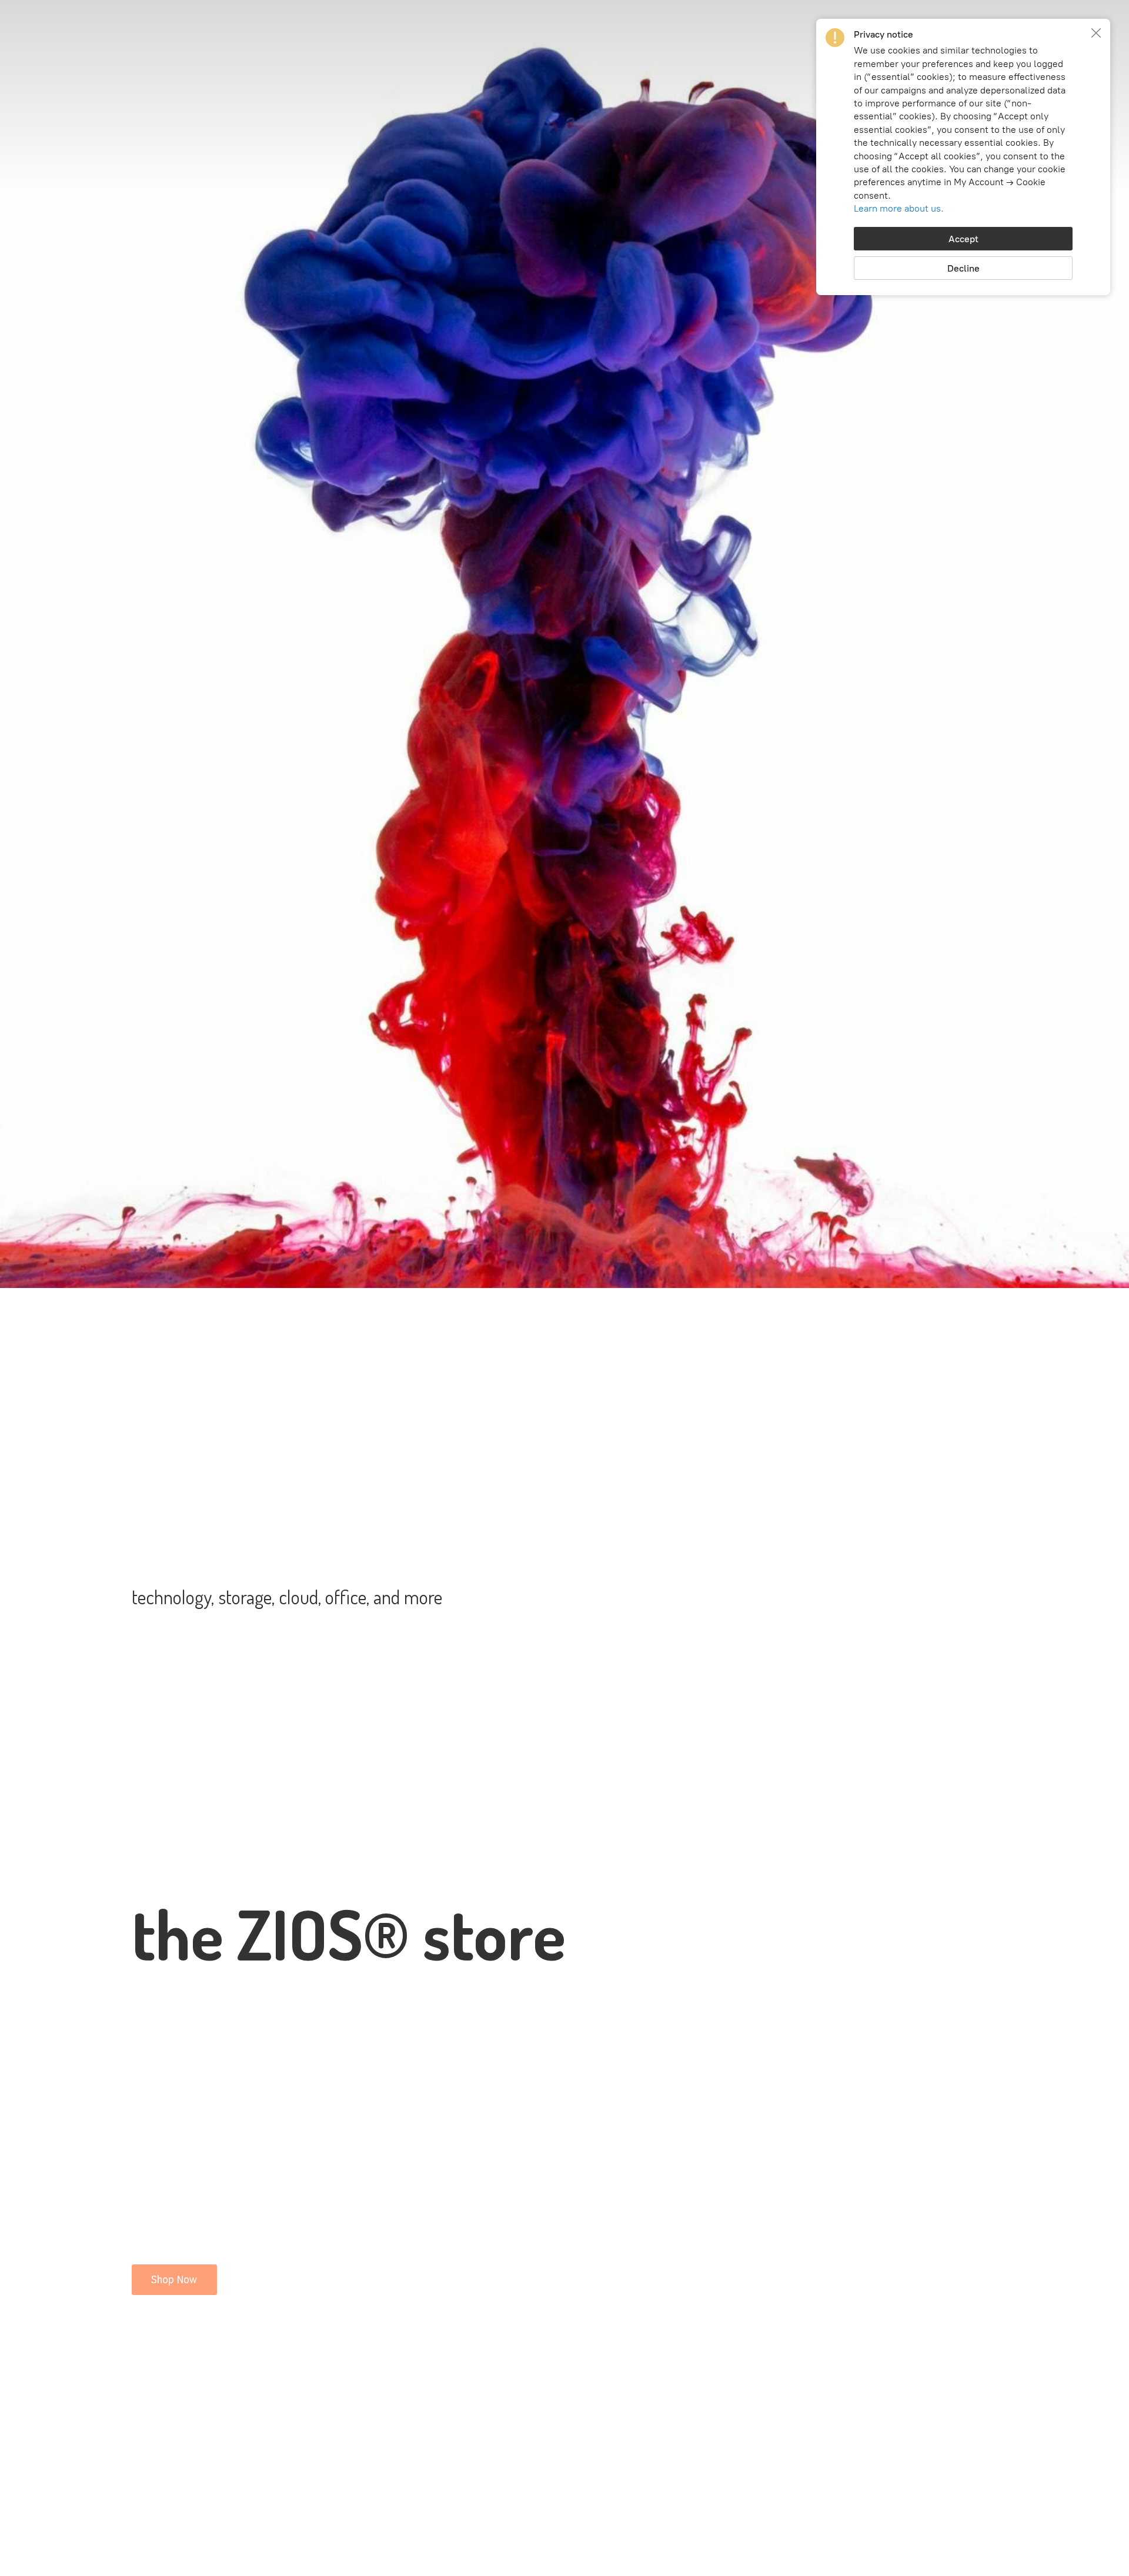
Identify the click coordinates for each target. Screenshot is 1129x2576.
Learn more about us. (899, 208)
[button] (1096, 33)
